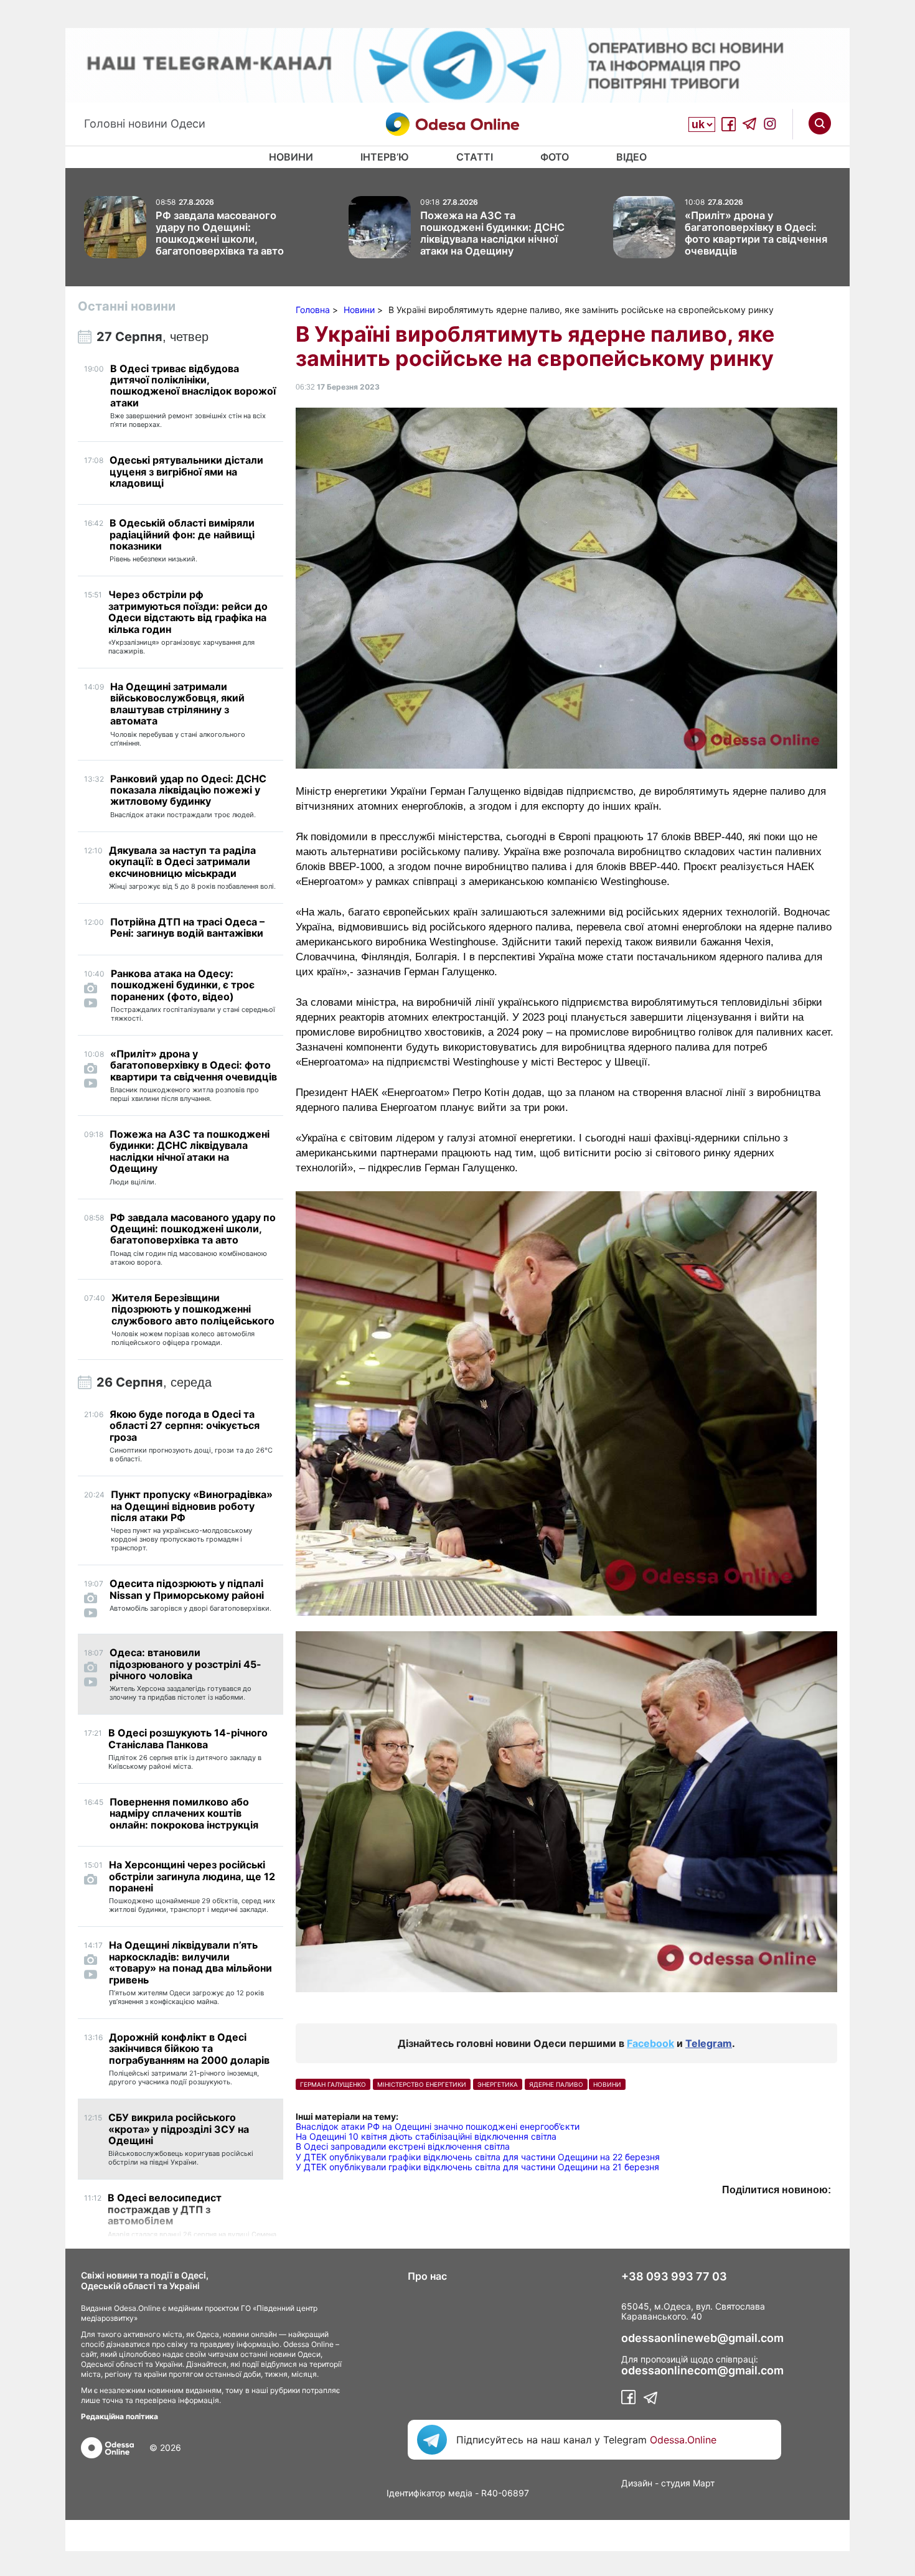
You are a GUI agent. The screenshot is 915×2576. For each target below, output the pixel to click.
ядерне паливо (556, 2084)
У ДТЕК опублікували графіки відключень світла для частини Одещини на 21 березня (477, 2167)
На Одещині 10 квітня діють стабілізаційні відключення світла (426, 2136)
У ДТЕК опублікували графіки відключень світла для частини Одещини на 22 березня (478, 2157)
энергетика (498, 2084)
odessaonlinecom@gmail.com (702, 2371)
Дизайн (637, 2483)
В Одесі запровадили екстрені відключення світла (403, 2146)
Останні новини (127, 306)
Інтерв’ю (385, 157)
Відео (631, 157)
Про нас (427, 2276)
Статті (475, 157)
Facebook (650, 2043)
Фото (555, 157)
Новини (291, 157)
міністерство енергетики (422, 2084)
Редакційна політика (120, 2416)
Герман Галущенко (333, 2084)
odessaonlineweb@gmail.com (702, 2338)
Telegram (709, 2043)
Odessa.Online (683, 2440)
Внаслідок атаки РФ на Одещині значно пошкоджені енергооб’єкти (438, 2126)
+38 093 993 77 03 (674, 2277)
